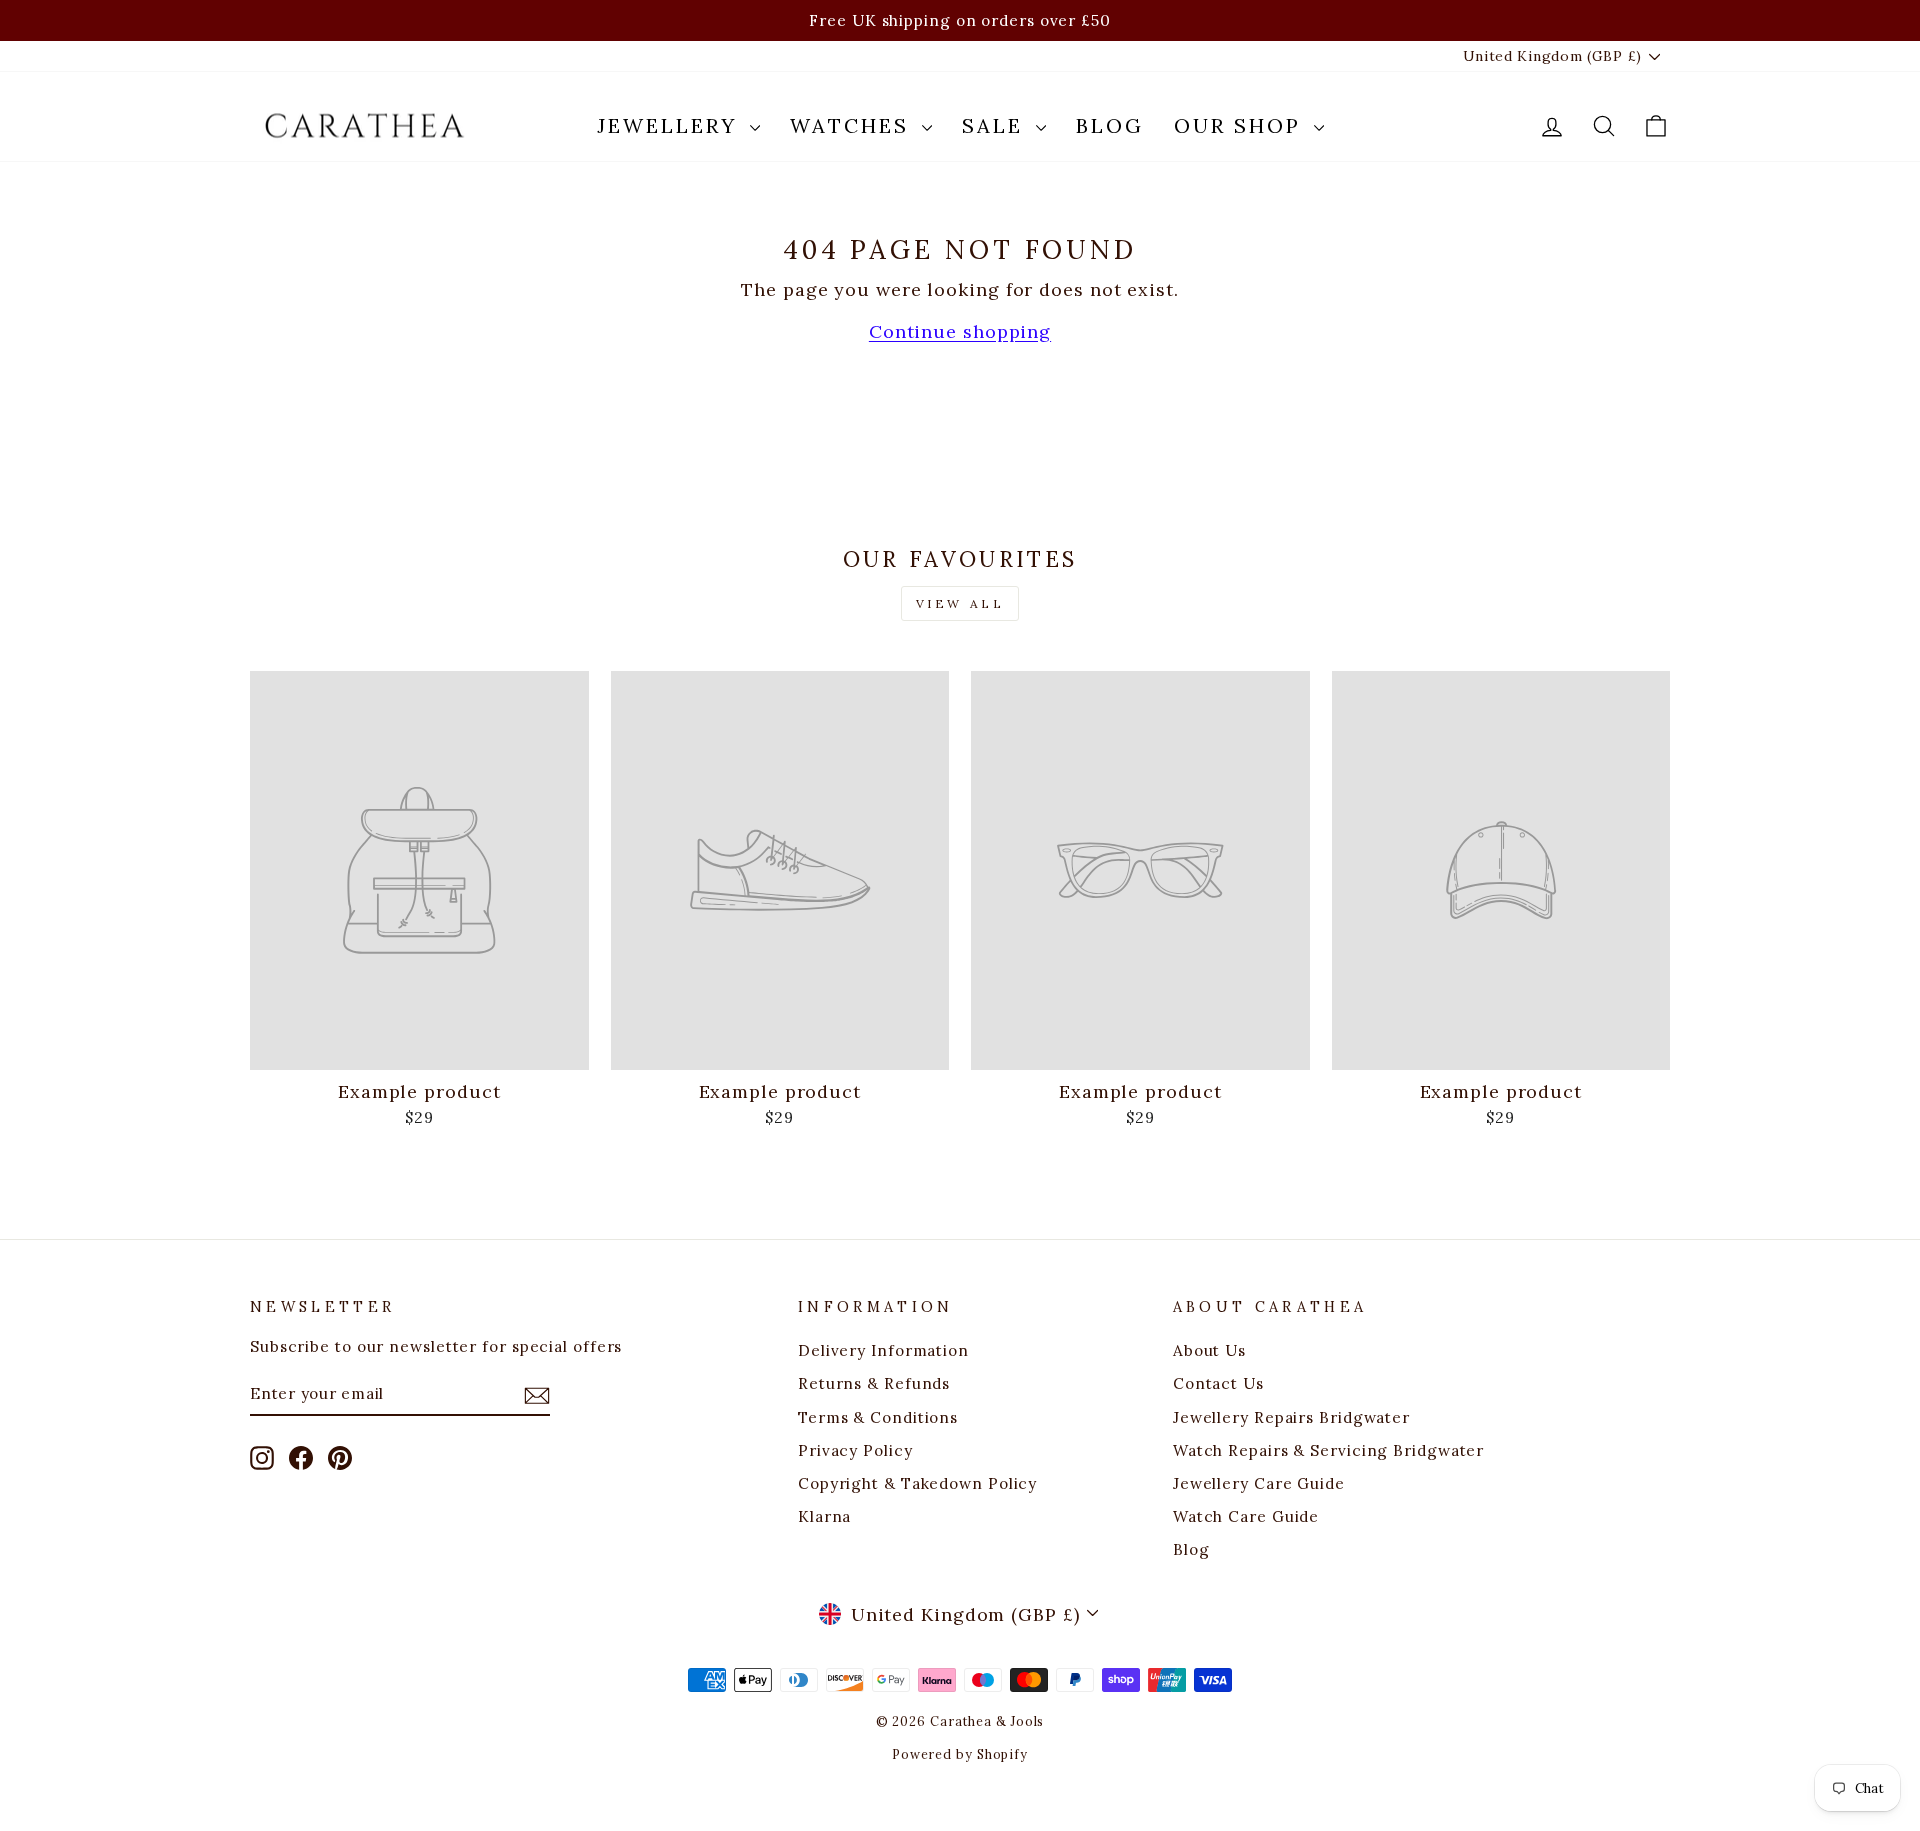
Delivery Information (883, 1350)
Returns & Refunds (874, 1383)
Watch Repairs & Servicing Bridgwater (1328, 1450)
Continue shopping (960, 331)
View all (960, 603)
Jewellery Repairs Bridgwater (1291, 1417)
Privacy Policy (855, 1450)
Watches (853, 125)
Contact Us (1218, 1383)
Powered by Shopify (960, 1754)
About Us (1209, 1350)
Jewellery (671, 125)
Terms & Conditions (878, 1417)
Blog (1110, 125)
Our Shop (1241, 125)
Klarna (824, 1516)
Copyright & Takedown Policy (917, 1483)
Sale (996, 125)
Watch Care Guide (1246, 1516)
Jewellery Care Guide (1259, 1483)
